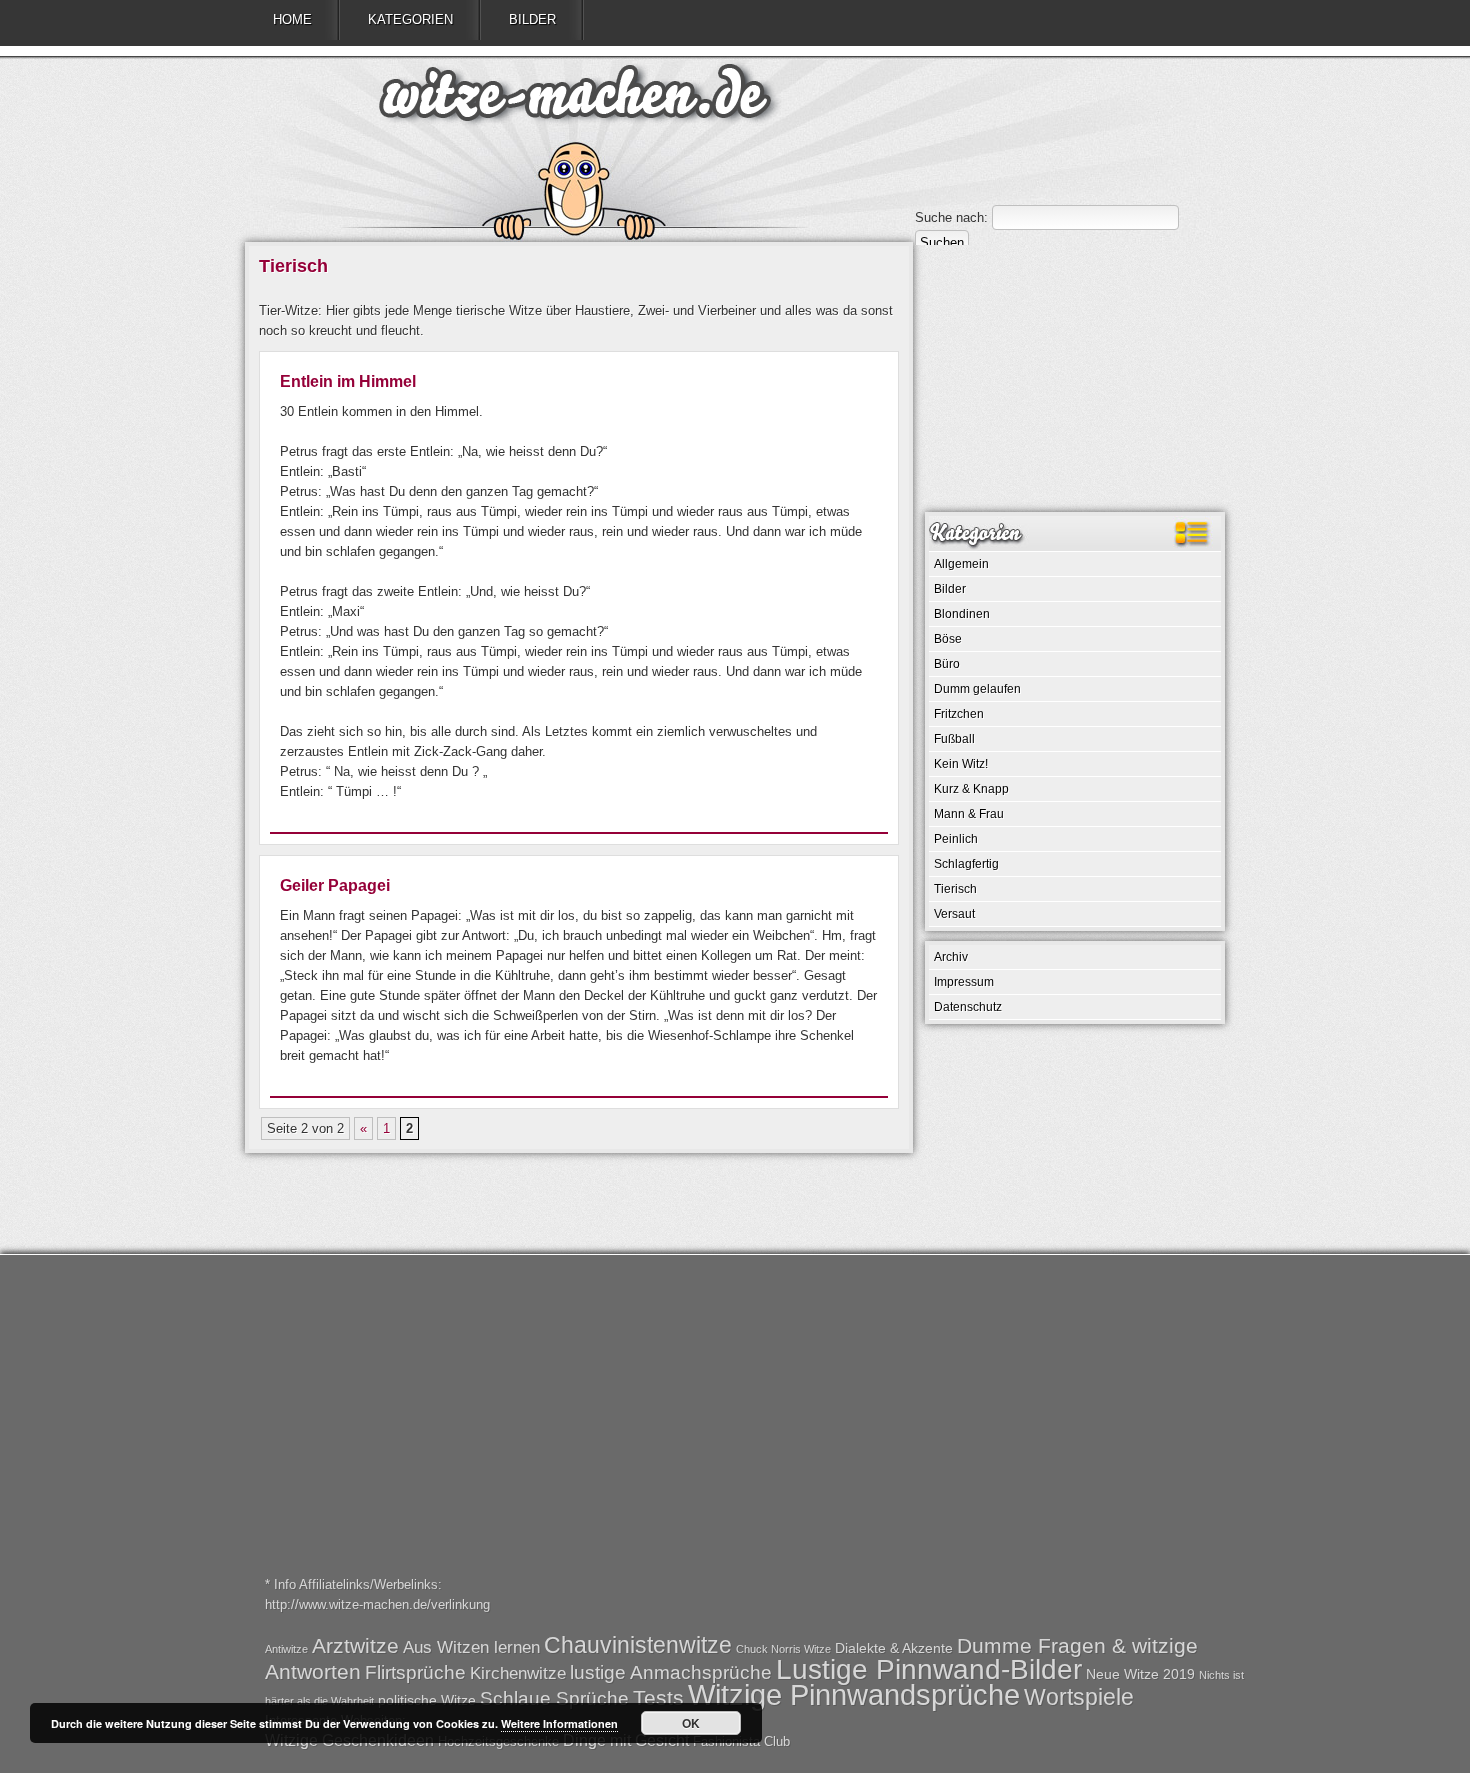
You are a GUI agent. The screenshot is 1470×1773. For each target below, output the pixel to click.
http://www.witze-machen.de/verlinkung (377, 1604)
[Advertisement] (1075, 377)
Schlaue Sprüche (554, 1698)
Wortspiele (1079, 1697)
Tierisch (955, 889)
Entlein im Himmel (348, 381)
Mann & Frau (969, 814)
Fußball (954, 739)
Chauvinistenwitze (638, 1645)
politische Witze (427, 1700)
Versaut (954, 914)
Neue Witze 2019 (1140, 1674)
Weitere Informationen (559, 1723)
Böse (948, 639)
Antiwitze (286, 1649)
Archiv (951, 957)
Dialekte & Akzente (894, 1648)
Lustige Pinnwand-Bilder (929, 1669)
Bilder (532, 19)
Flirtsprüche (415, 1672)
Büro (947, 664)
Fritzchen (959, 714)
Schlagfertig (966, 864)
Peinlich (956, 839)
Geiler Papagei (335, 885)
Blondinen (962, 614)
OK (691, 1723)
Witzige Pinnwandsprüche (854, 1694)
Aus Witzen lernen (471, 1647)
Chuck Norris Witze (783, 1649)
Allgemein (961, 564)
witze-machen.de (575, 100)
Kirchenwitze (518, 1673)
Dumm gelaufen (977, 689)
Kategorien (410, 19)
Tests (658, 1697)
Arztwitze (355, 1645)
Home (292, 19)
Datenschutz (968, 1007)
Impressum (964, 982)
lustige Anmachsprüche (671, 1672)
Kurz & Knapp (971, 789)
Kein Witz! (961, 764)
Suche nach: (951, 217)
